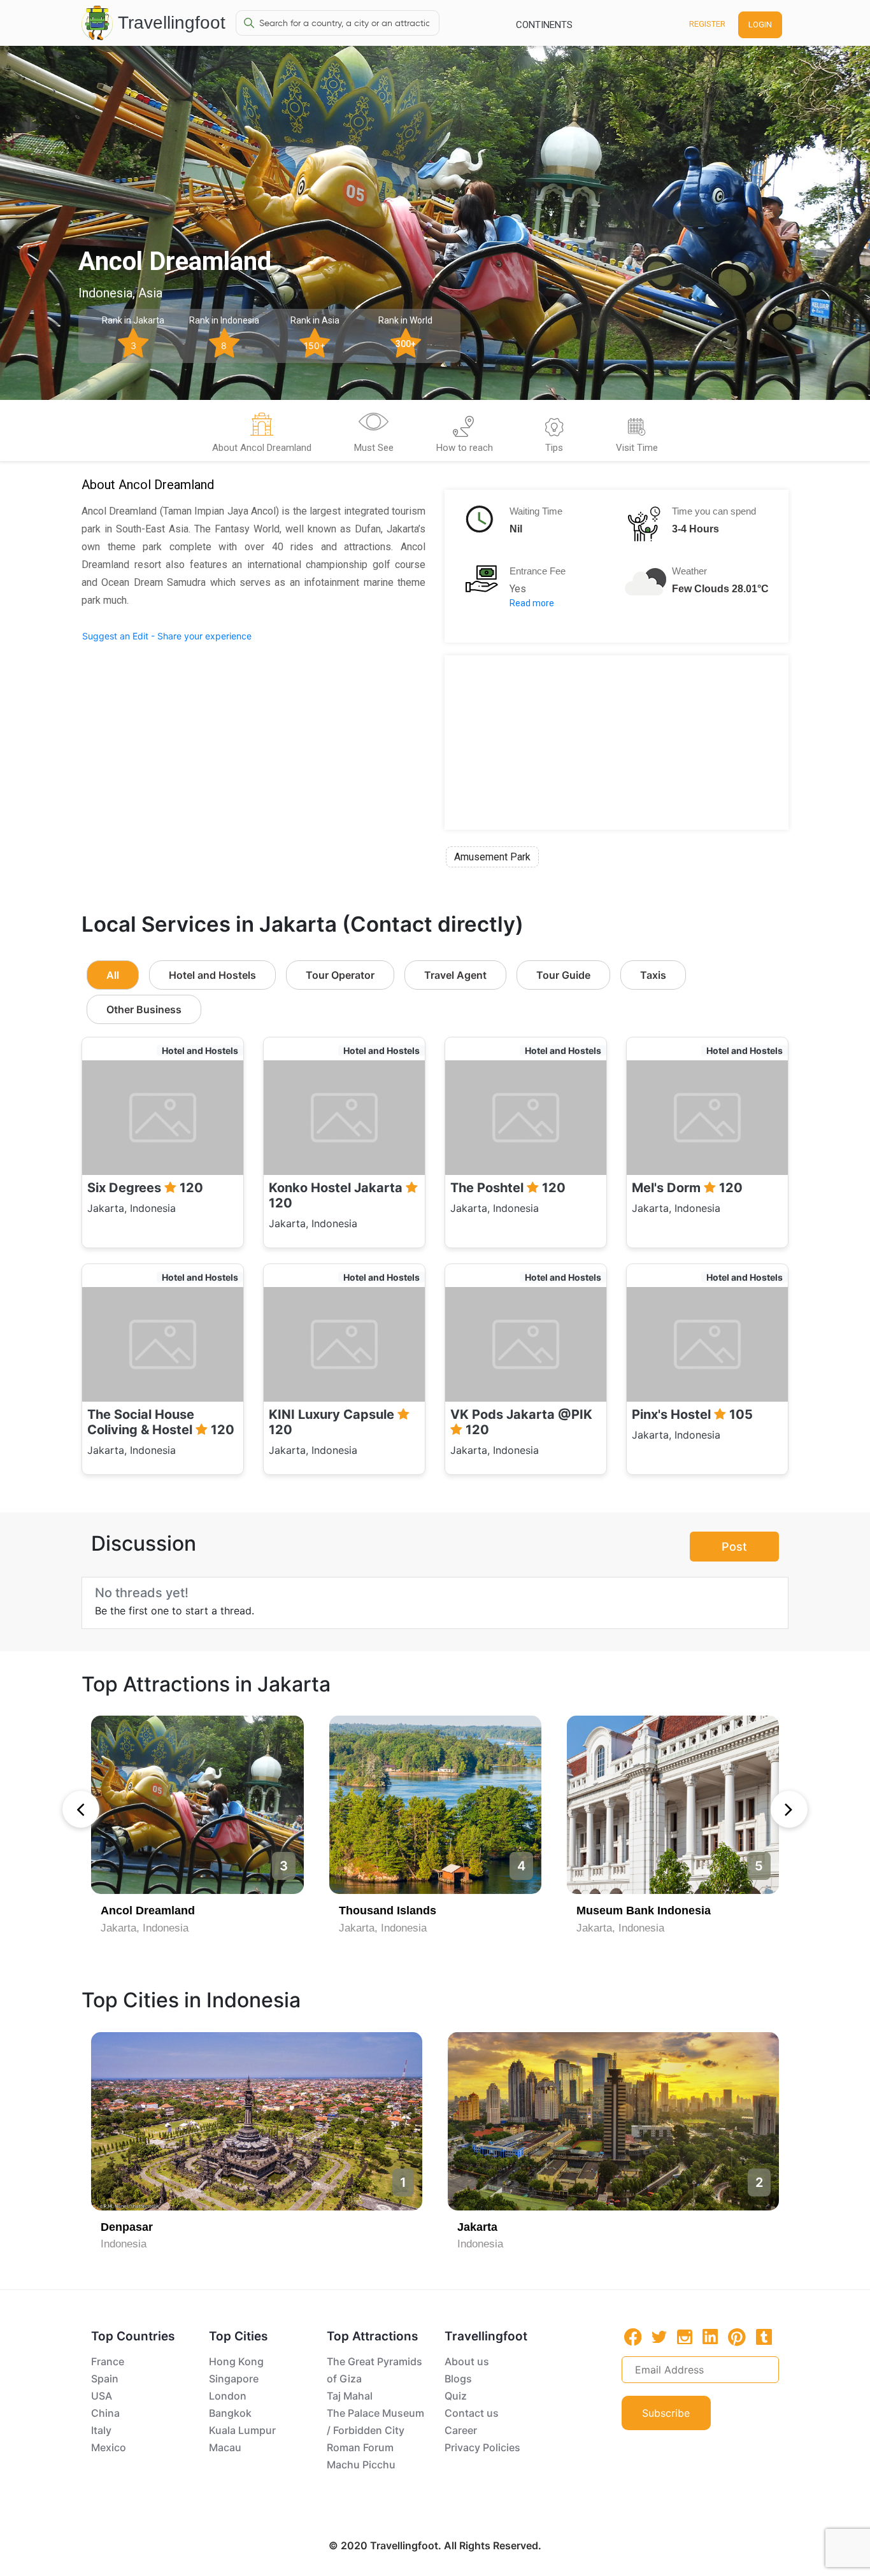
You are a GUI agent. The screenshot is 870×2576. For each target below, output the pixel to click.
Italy (101, 2430)
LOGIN (760, 25)
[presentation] (81, 1809)
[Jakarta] (613, 2121)
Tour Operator (340, 975)
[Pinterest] (737, 2337)
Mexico (109, 2447)
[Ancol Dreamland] (197, 1805)
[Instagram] (685, 2337)
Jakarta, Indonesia (145, 1928)
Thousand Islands (388, 1911)
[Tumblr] (764, 2337)
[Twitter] (659, 2336)
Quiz (456, 2396)
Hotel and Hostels (212, 975)
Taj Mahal (350, 2396)
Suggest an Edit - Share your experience (167, 636)
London (228, 2396)
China (105, 2413)
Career (461, 2430)
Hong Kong (236, 2361)
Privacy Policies (482, 2447)
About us (467, 2361)
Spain (105, 2379)
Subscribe (666, 2413)
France (108, 2361)
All (113, 975)
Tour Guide (563, 975)
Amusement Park (492, 857)
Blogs (458, 2379)
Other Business (144, 1009)
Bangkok (230, 2413)
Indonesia (124, 2244)
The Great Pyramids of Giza (374, 2370)
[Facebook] (633, 2337)
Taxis (653, 975)
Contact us (472, 2413)
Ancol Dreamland (148, 1911)
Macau (225, 2447)
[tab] (262, 435)
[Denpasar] (257, 2121)
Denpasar (127, 2227)
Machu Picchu (361, 2465)
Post (734, 1547)
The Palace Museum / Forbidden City (375, 2422)
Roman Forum (360, 2447)
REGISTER (707, 24)
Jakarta (477, 2227)
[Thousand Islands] (435, 1805)
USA (102, 2396)
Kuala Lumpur (242, 2430)
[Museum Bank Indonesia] (673, 1805)
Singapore (234, 2379)
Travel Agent (455, 975)
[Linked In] (710, 2337)
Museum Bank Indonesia (644, 1911)
